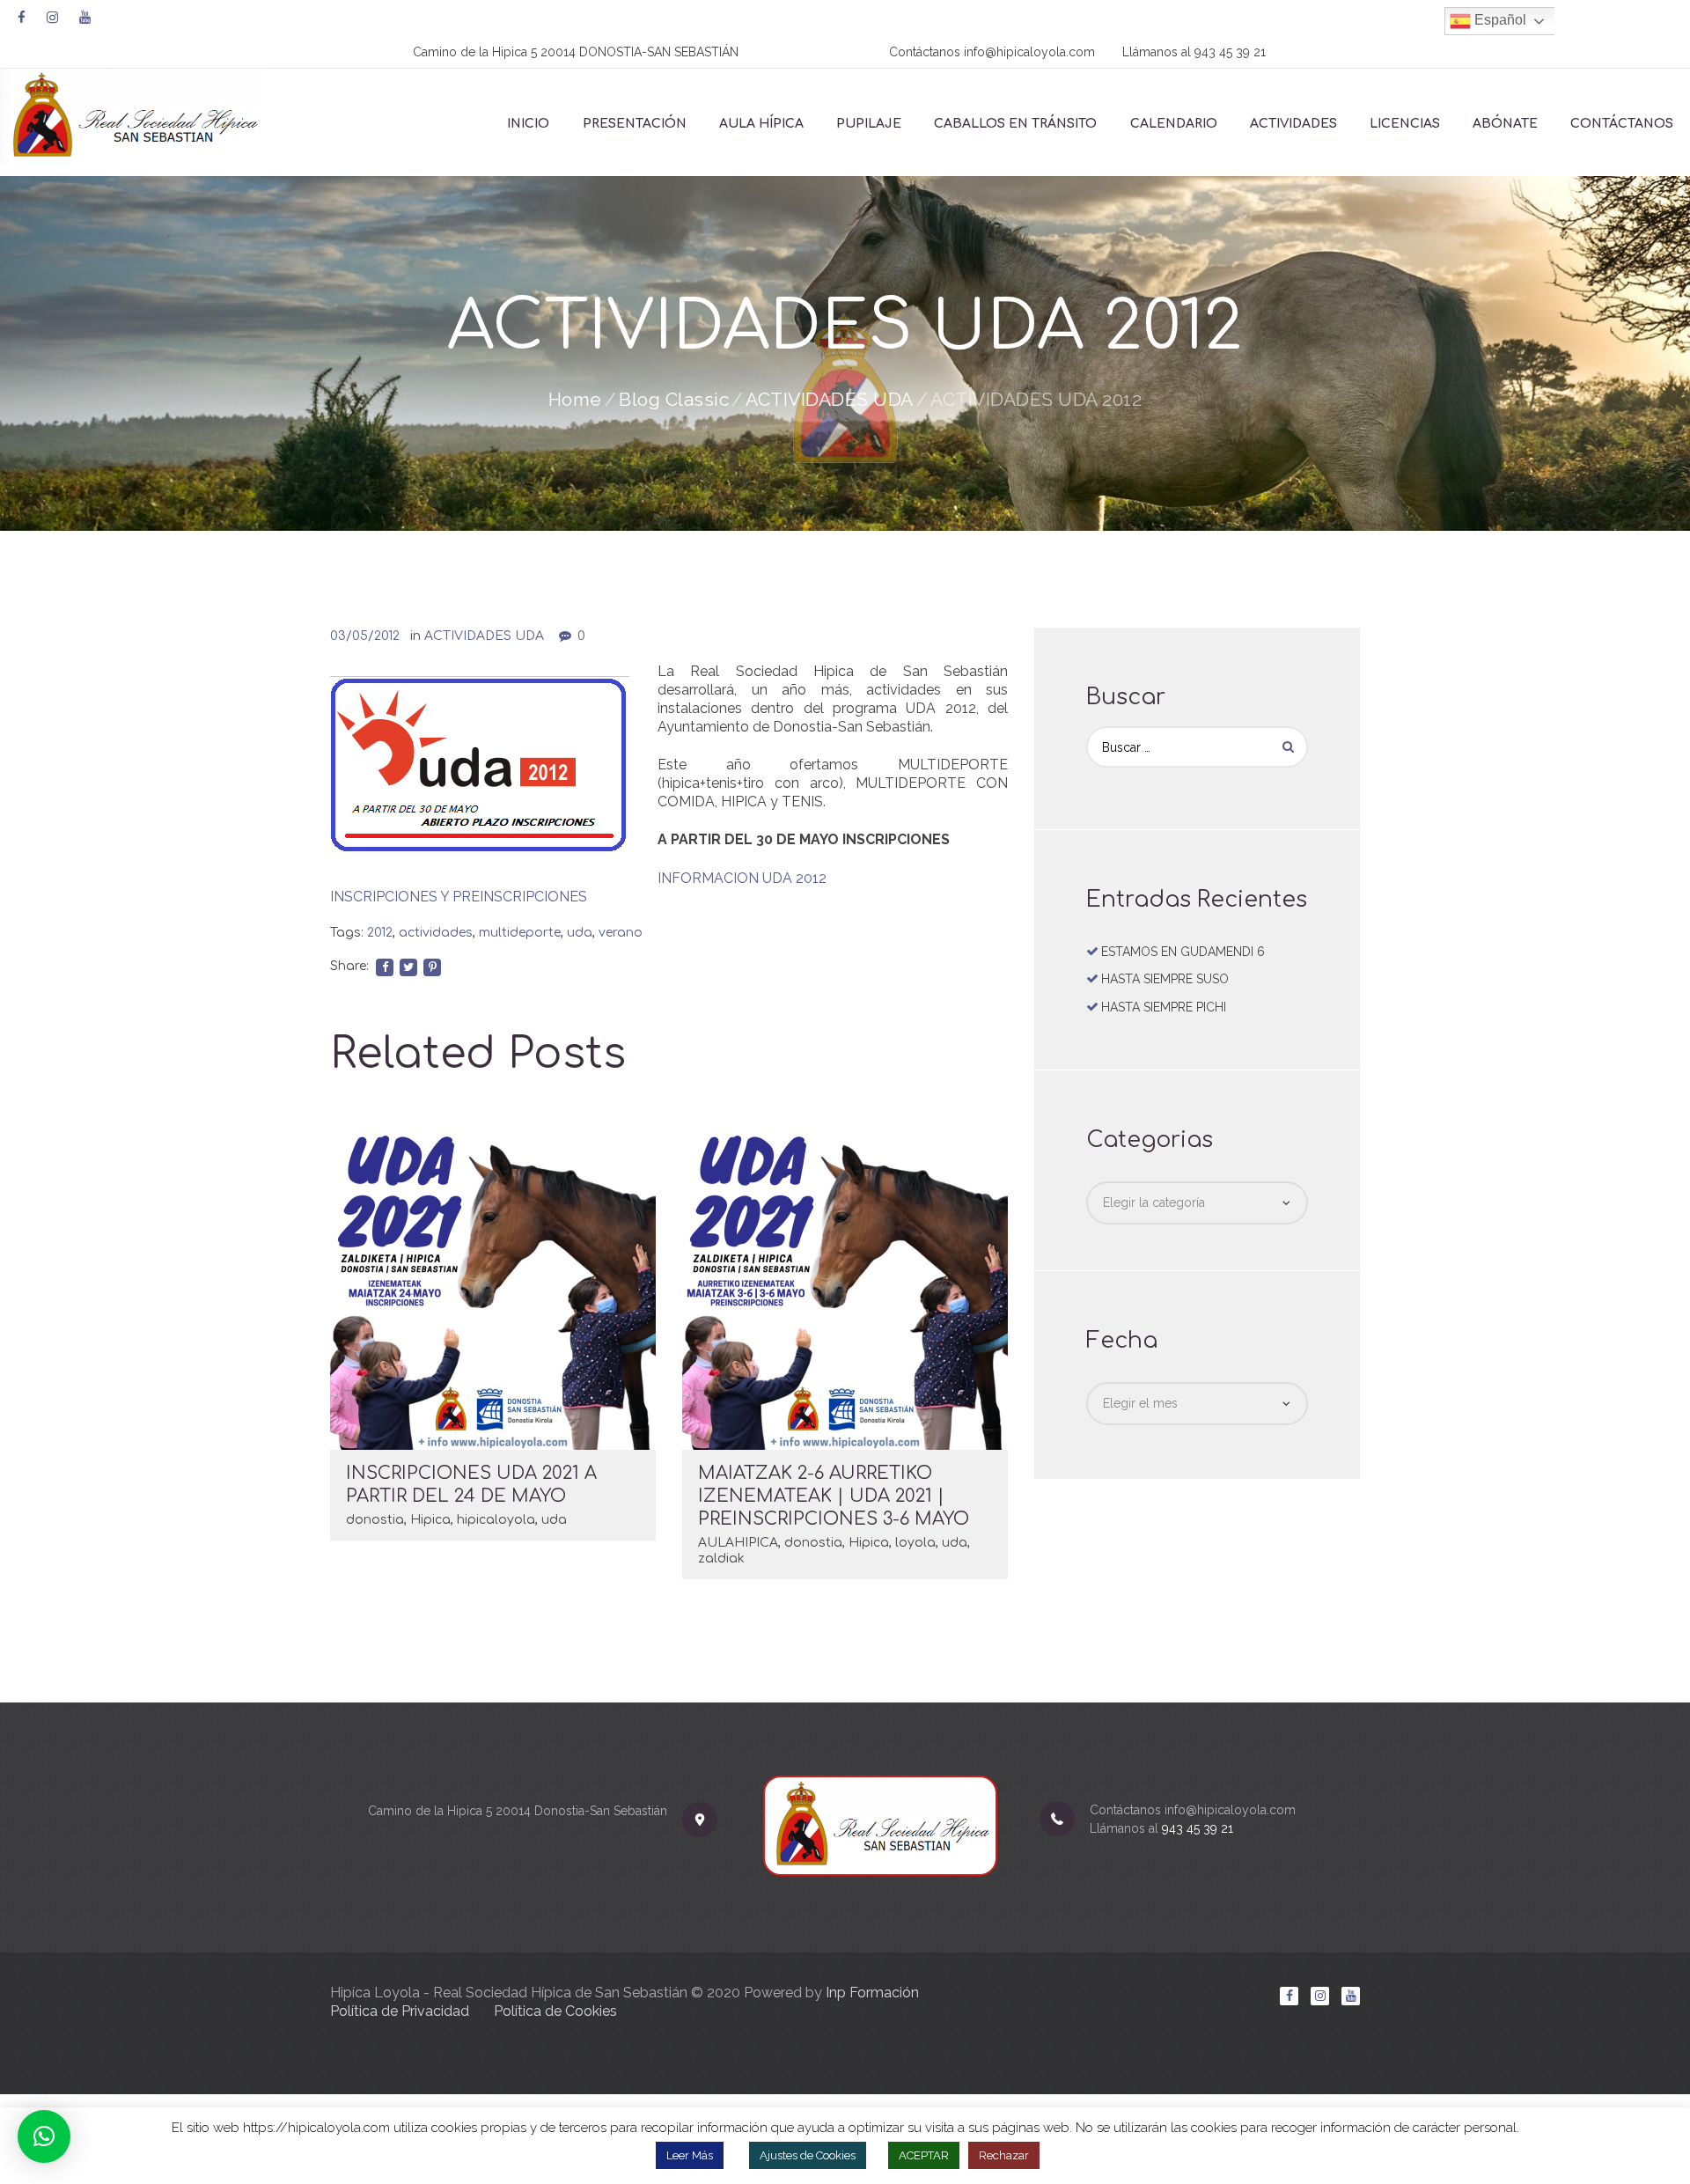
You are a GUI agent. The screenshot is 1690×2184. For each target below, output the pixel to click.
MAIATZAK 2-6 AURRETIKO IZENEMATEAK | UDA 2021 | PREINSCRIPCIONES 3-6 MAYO (834, 1496)
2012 (380, 933)
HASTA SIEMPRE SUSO (1165, 979)
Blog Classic (674, 399)
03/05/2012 (365, 636)
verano (621, 933)
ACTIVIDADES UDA (830, 399)
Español (1499, 20)
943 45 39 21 (1230, 52)
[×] (44, 2136)
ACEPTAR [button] (924, 2155)
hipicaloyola (496, 1520)
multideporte (520, 933)
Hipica (430, 1520)
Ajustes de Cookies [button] (808, 2155)
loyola (915, 1543)
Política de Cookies (555, 2011)
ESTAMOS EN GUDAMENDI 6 (1183, 952)
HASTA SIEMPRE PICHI (1164, 1007)
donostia (375, 1520)
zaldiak (721, 1559)
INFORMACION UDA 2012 (742, 878)
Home (575, 399)
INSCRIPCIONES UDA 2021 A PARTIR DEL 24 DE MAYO (471, 1485)
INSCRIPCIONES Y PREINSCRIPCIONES (459, 897)
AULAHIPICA (738, 1543)
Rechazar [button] (1004, 2155)
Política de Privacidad (400, 2011)
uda (580, 933)
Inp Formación (872, 1993)
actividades (436, 933)
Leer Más (690, 2155)
